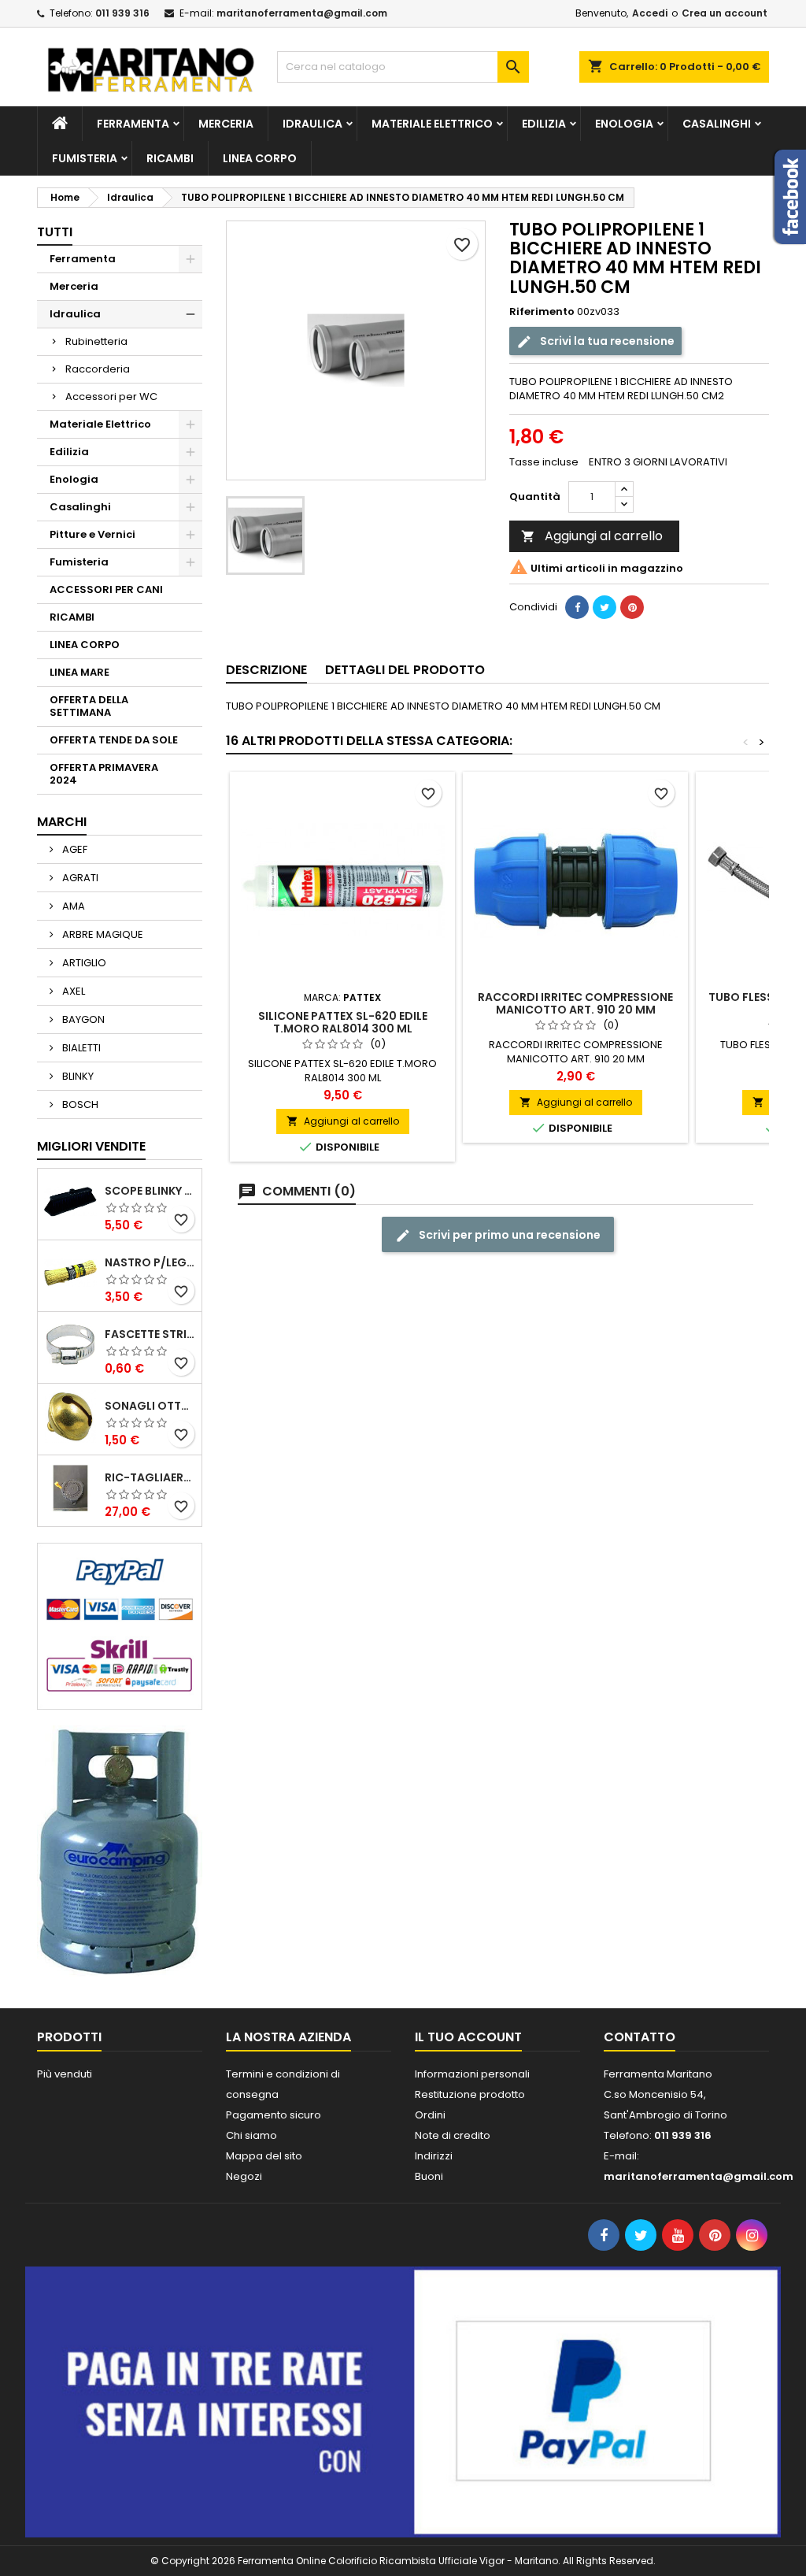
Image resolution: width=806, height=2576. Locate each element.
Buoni (429, 2176)
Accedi (650, 13)
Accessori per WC (111, 397)
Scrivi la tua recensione (606, 341)
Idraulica (312, 124)
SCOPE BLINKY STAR (150, 1191)
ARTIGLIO (83, 963)
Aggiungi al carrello (592, 536)
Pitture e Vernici (92, 534)
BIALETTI (80, 1048)
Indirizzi (434, 2156)
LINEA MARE (79, 672)
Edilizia (544, 124)
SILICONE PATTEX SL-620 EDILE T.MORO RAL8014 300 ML (343, 1022)
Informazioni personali (472, 2074)
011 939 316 (122, 13)
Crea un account (725, 13)
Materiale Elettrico (432, 124)
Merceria (226, 124)
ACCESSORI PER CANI (106, 589)
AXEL (72, 991)
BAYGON (82, 1019)
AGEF (74, 849)
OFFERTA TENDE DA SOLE (114, 740)
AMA (72, 906)
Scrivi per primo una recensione (508, 1235)
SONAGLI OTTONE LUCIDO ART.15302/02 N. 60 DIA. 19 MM (150, 1406)
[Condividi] (577, 607)
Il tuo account (468, 2037)
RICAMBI (170, 158)
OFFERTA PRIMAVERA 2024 (104, 774)
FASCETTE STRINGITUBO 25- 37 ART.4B (150, 1334)
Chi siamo (251, 2135)
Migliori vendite (91, 1146)
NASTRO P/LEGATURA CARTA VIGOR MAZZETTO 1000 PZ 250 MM (150, 1262)
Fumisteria (85, 158)
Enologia (624, 124)
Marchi (62, 822)
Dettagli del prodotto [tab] (405, 670)
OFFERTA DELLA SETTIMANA (89, 706)
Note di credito (453, 2135)
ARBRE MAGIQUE (102, 934)
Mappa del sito (264, 2156)
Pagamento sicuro (274, 2115)
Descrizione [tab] (266, 670)
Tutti (55, 232)
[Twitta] (604, 607)
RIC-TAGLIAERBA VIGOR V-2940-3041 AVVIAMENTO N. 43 (150, 1477)
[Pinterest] (632, 607)
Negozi (244, 2176)
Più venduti (65, 2074)
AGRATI (79, 878)
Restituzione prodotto (470, 2094)
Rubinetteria (96, 341)
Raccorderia (98, 369)
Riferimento (542, 312)
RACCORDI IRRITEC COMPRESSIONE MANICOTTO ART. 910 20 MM (575, 1003)
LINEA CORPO (260, 158)
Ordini (430, 2115)
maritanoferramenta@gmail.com (302, 13)
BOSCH (79, 1105)
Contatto (640, 2037)
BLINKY (77, 1076)
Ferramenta (133, 124)
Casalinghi (717, 124)
